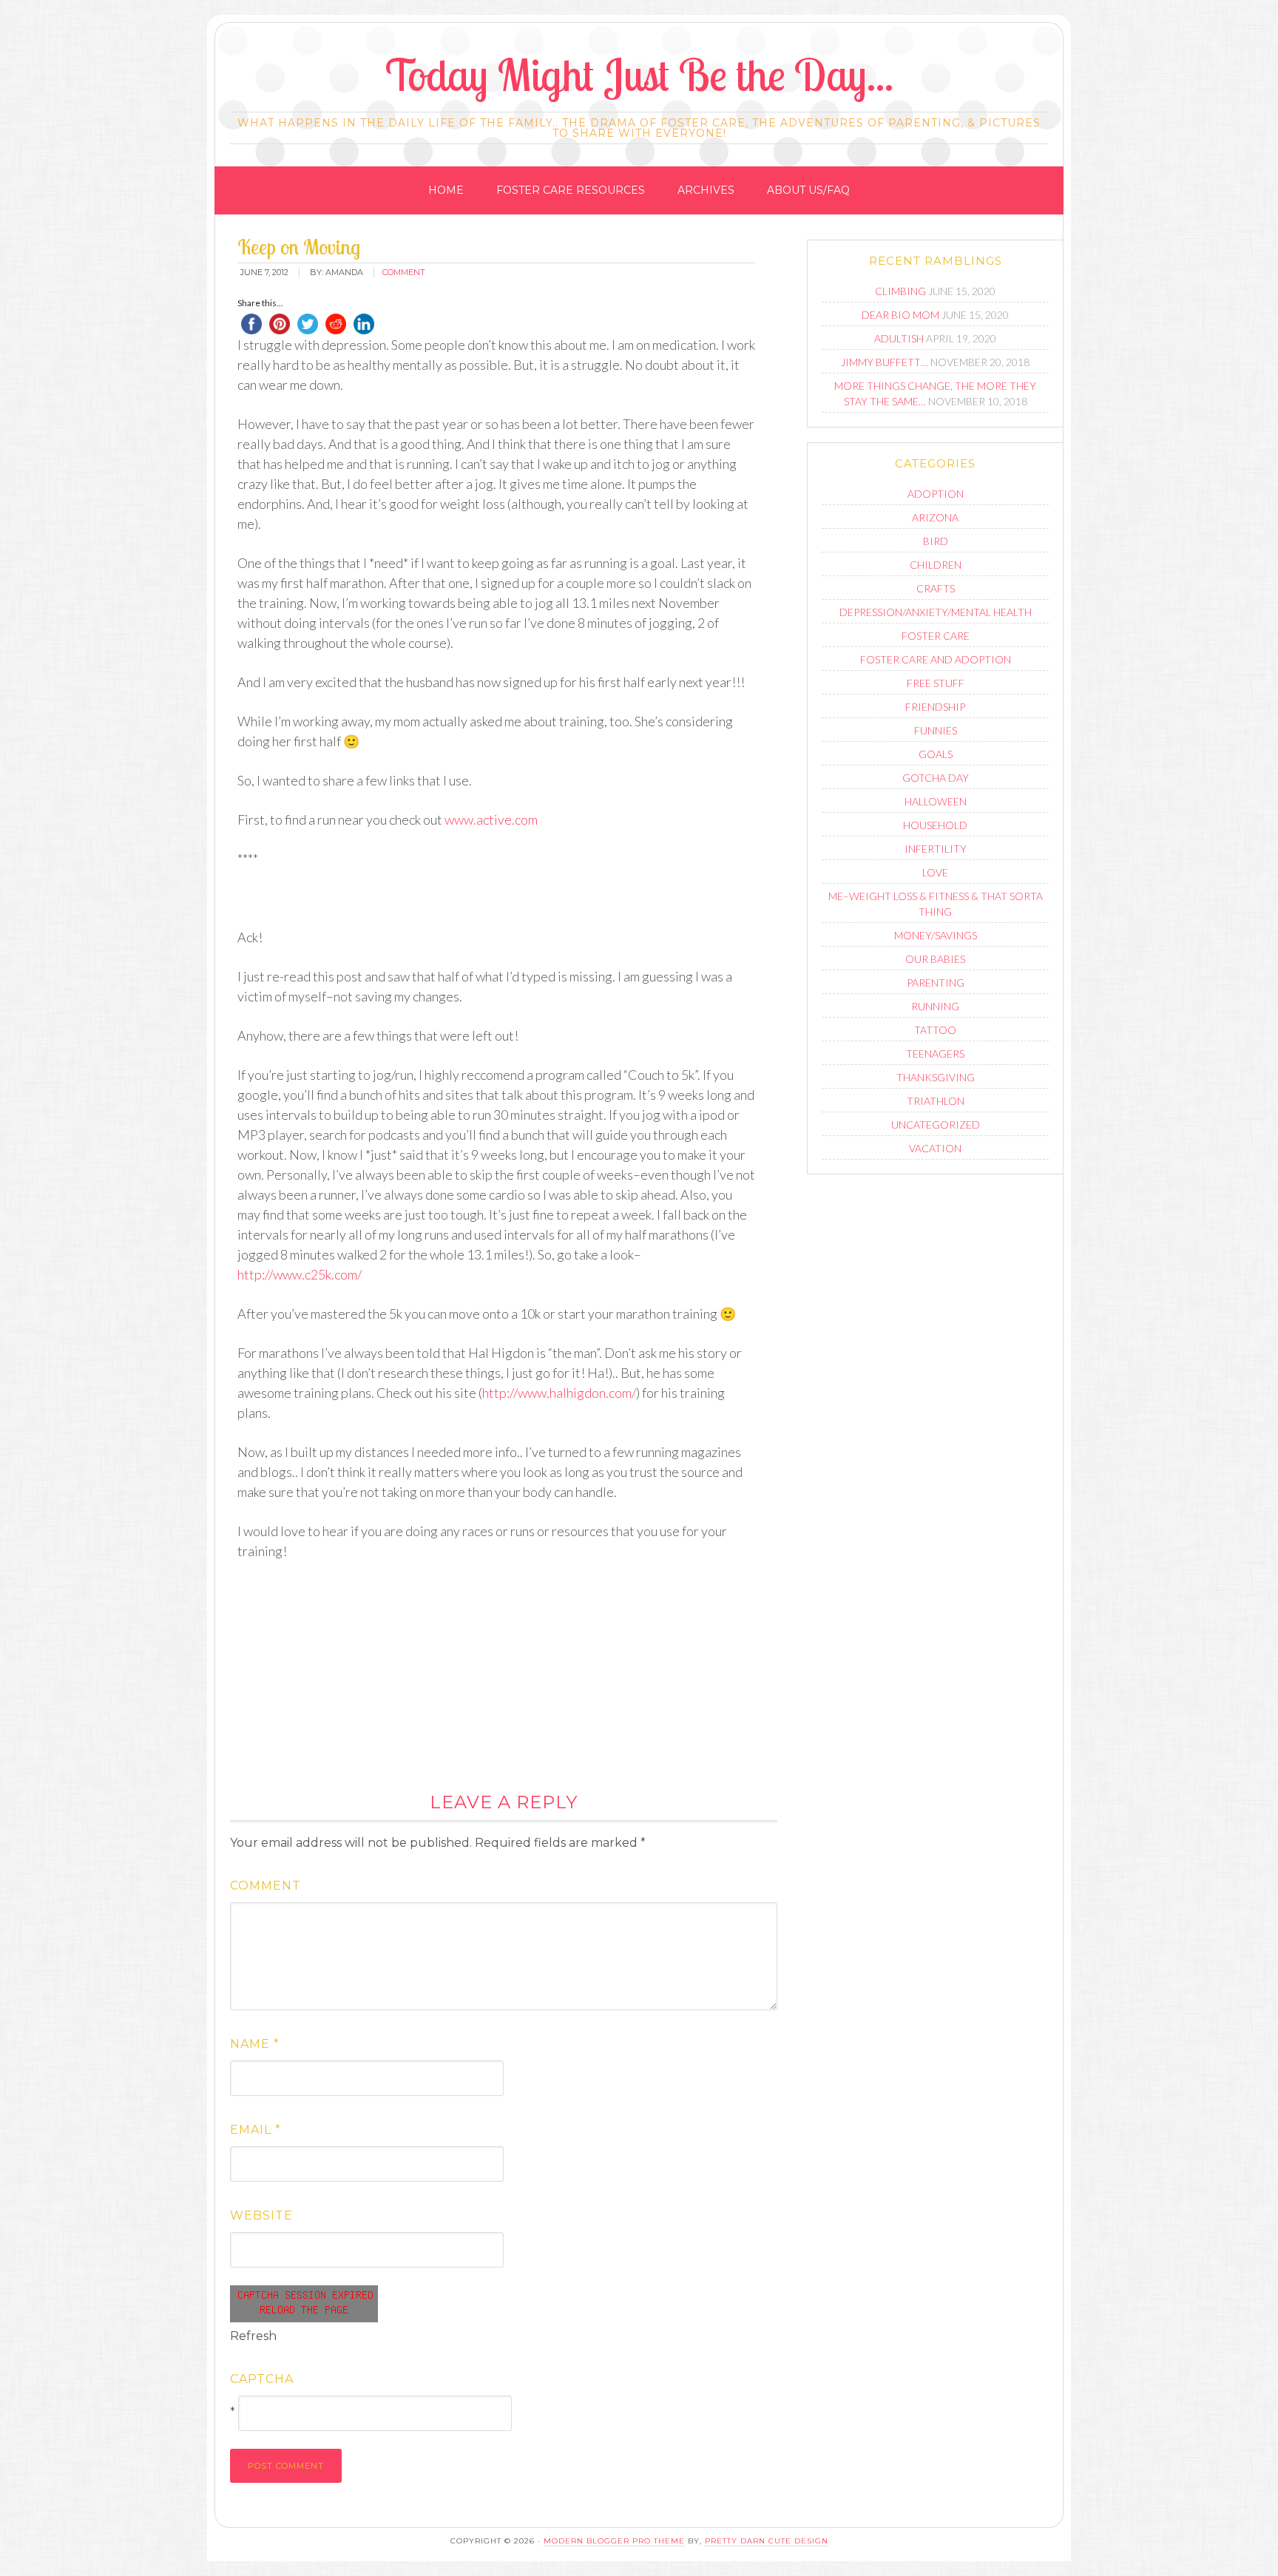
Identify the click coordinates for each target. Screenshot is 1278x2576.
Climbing (900, 291)
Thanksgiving (936, 1077)
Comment (266, 1886)
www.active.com (491, 819)
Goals (936, 754)
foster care (936, 636)
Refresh (253, 2336)
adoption (936, 494)
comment (404, 272)
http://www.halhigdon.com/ (559, 1393)
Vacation (935, 1148)
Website (261, 2215)
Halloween (936, 801)
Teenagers (935, 1054)
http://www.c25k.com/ (300, 1274)
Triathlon (936, 1101)
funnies (936, 730)
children (936, 565)
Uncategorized (936, 1125)
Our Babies (935, 959)
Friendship (935, 707)
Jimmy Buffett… (885, 362)
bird (936, 541)
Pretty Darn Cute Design (767, 2541)
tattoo (935, 1030)
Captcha (262, 2379)
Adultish (899, 338)
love (935, 872)
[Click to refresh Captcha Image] (304, 2304)
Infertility (936, 849)
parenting (936, 983)
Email (256, 2130)
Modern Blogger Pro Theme (614, 2541)
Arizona (935, 517)
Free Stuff (936, 683)
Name (255, 2044)
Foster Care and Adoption (936, 659)
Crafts (936, 588)
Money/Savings (936, 935)
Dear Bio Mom (900, 315)
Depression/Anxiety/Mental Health (936, 612)
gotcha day (936, 778)
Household (935, 825)
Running (935, 1006)
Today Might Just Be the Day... (639, 74)
